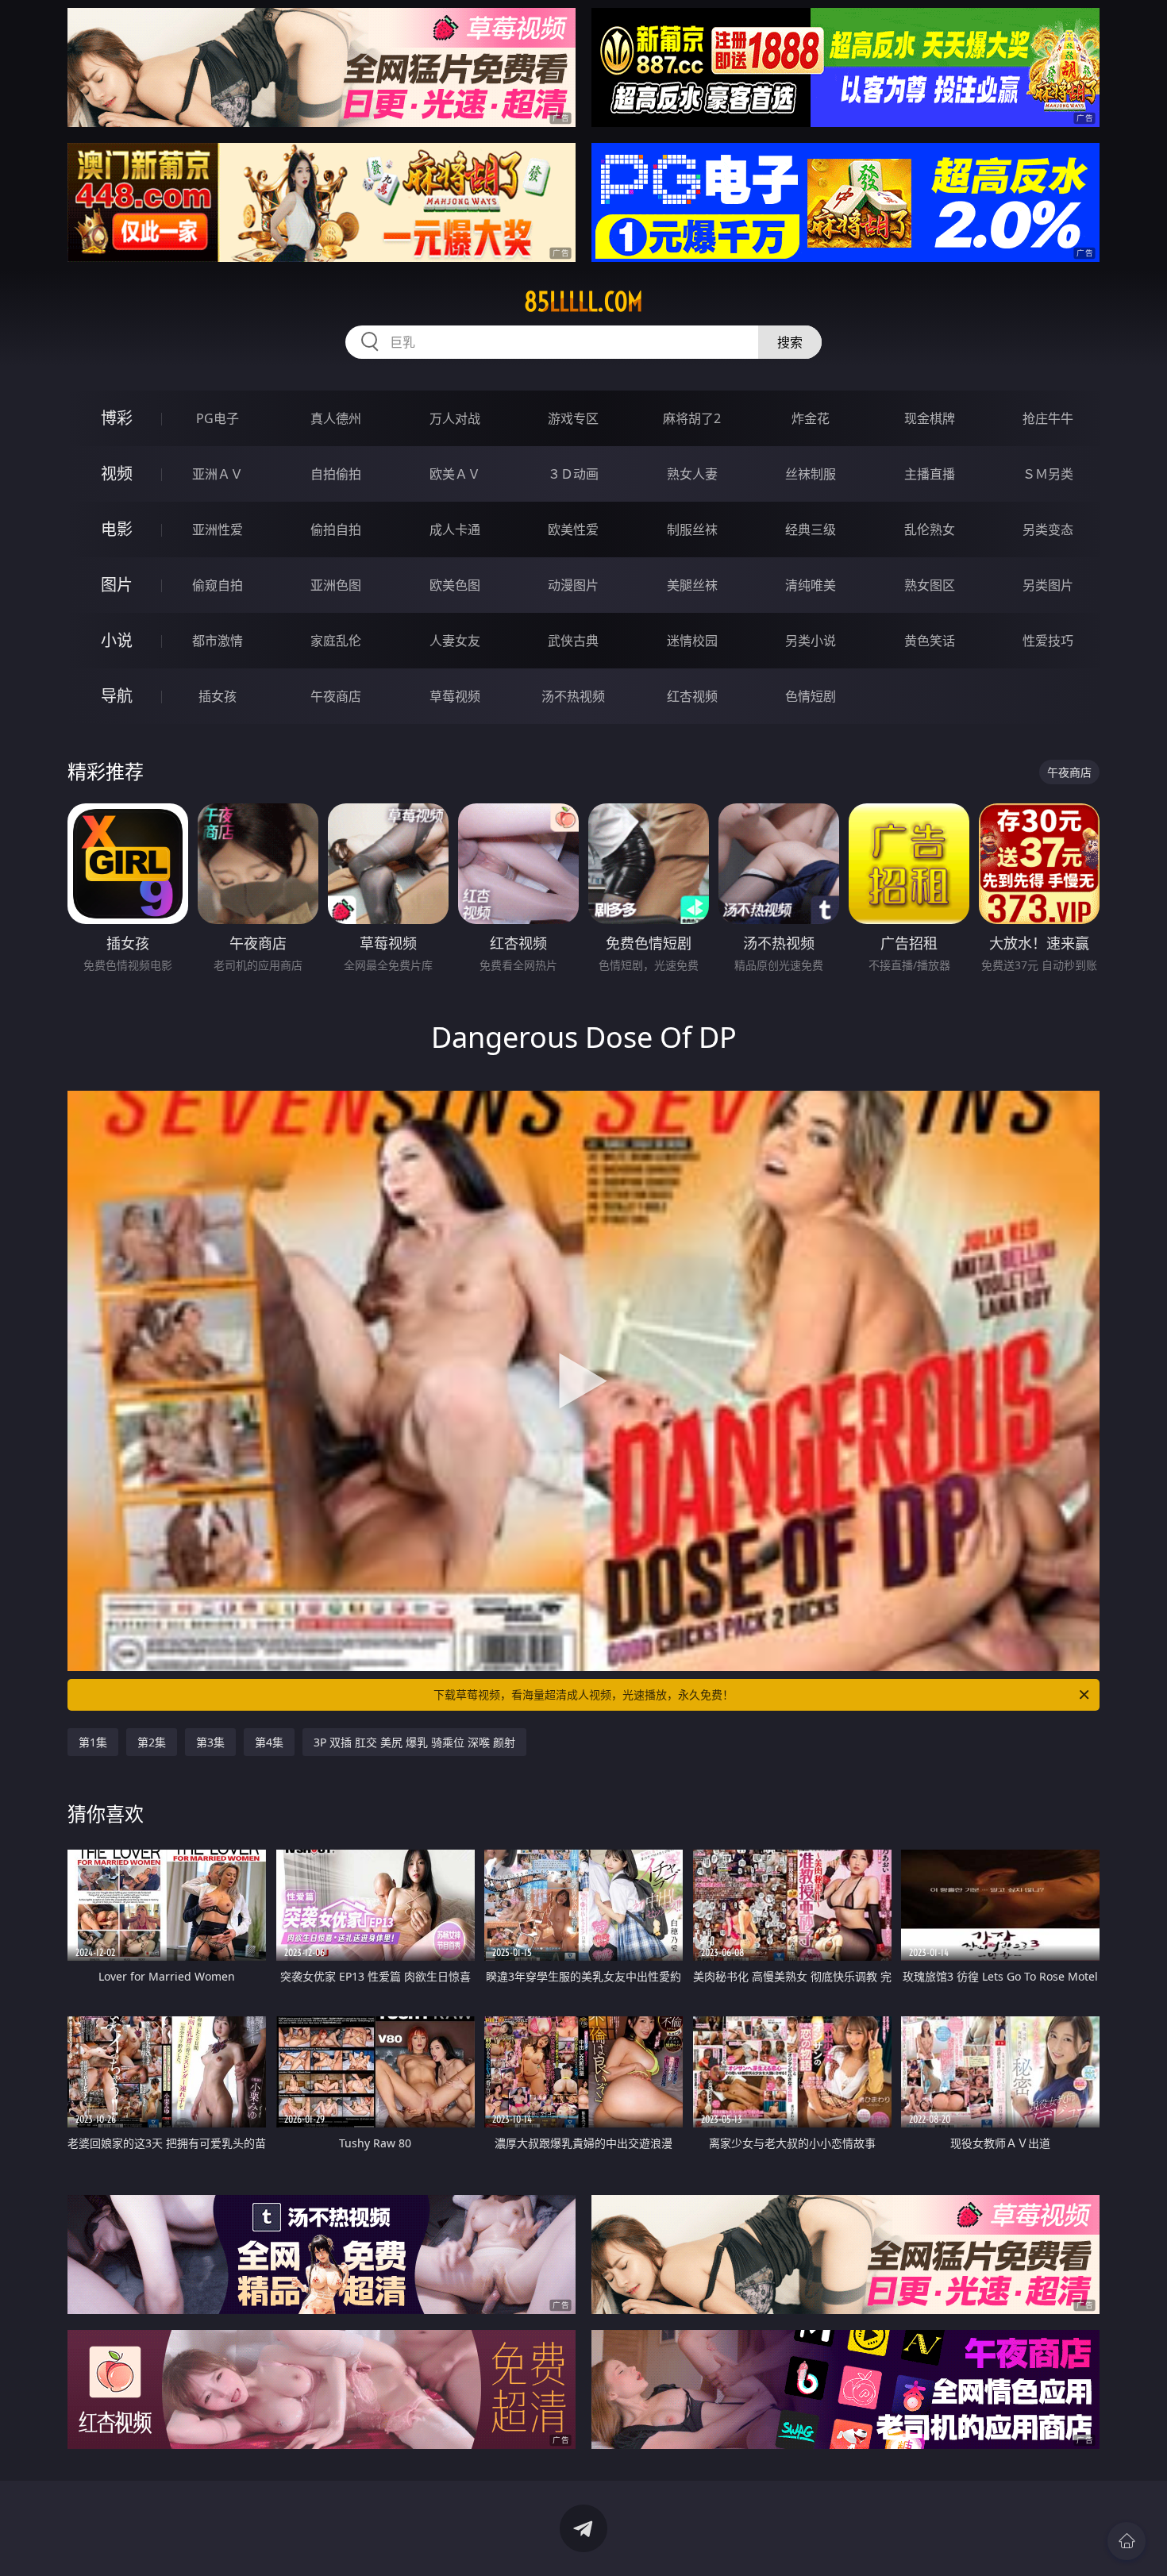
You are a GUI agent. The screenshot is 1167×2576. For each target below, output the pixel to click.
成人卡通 (455, 529)
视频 (117, 474)
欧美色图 (455, 585)
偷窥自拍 (218, 585)
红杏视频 (692, 696)
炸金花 (811, 418)
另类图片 (1048, 585)
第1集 (93, 1742)
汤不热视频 (573, 696)
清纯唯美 (811, 585)
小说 (117, 640)
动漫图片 (573, 585)
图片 (117, 585)
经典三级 (811, 529)
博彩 (117, 418)
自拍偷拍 (336, 474)
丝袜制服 (811, 474)
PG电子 (218, 418)
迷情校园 (692, 641)
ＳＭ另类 (1048, 474)
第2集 (152, 1742)
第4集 (269, 1742)
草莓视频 (455, 696)
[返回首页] (1127, 2541)
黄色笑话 (930, 641)
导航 (117, 696)
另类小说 (811, 641)
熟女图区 (930, 585)
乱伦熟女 (930, 529)
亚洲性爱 (218, 529)
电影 (117, 529)
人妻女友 (455, 641)
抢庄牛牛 (1048, 418)
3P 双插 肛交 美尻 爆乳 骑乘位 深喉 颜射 (414, 1742)
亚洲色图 (336, 585)
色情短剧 (811, 696)
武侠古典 (573, 641)
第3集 (210, 1742)
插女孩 (218, 696)
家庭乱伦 (336, 641)
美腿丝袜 (692, 585)
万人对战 (455, 418)
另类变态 (1048, 529)
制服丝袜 (692, 529)
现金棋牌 (930, 418)
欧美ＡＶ (455, 474)
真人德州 (336, 418)
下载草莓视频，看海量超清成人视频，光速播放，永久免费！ (583, 1694)
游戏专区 (573, 418)
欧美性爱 (573, 529)
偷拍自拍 (336, 529)
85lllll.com (583, 302)
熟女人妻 (692, 474)
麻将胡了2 (692, 418)
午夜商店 (336, 696)
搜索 (790, 342)
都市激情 (218, 641)
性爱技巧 (1048, 641)
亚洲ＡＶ (218, 474)
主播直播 (930, 474)
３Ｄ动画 (573, 474)
